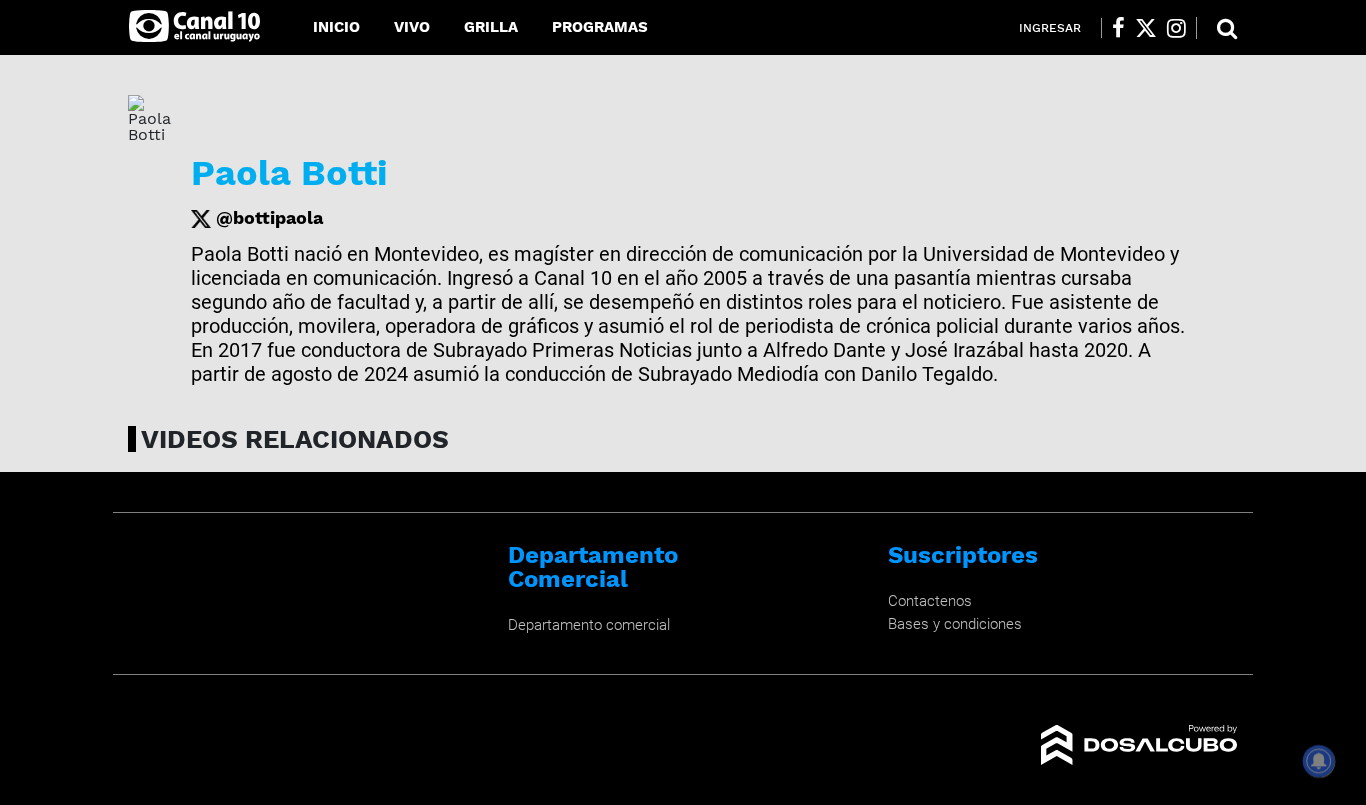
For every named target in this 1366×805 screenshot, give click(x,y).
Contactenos (930, 601)
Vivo (412, 27)
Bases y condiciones (955, 624)
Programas (600, 27)
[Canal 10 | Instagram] (1176, 28)
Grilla (491, 27)
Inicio (336, 27)
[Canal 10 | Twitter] (1146, 28)
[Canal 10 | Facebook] (1118, 28)
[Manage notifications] (1319, 761)
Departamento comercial (589, 625)
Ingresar (1050, 28)
